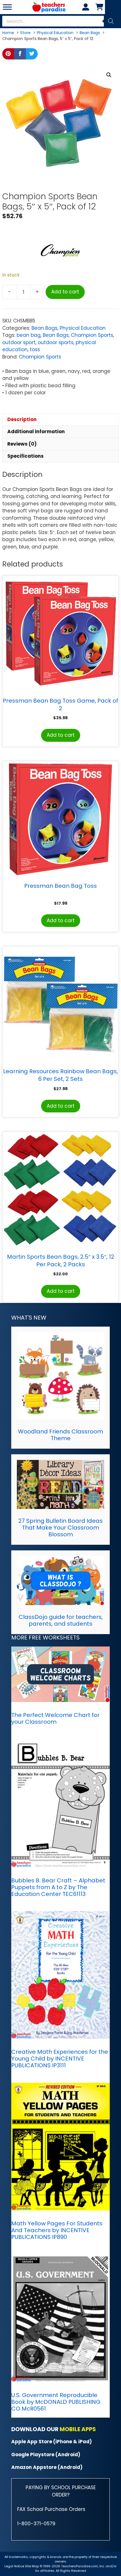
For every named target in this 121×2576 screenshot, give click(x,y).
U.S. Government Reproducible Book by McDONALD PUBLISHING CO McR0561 (56, 2402)
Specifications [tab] (25, 456)
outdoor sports (56, 342)
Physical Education (83, 328)
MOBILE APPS (78, 2429)
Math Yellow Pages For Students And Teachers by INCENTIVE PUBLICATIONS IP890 (57, 2230)
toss (35, 349)
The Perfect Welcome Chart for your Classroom (55, 1718)
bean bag (29, 335)
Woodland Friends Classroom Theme (60, 1435)
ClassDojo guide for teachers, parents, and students (61, 1620)
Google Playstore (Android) (46, 2455)
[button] (109, 75)
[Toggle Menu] (7, 7)
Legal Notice (14, 2566)
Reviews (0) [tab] (22, 444)
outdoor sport (19, 342)
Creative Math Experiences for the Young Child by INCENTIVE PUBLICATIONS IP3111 (60, 2059)
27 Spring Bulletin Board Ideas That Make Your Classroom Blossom (60, 1528)
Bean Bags (44, 328)
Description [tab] (22, 419)
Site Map (32, 2566)
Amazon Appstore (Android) (47, 2467)
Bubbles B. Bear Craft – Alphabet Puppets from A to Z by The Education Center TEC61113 (58, 1887)
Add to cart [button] (61, 735)
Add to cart (65, 292)
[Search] (111, 21)
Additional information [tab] (36, 431)
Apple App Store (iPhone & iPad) (51, 2442)
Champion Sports (92, 335)
